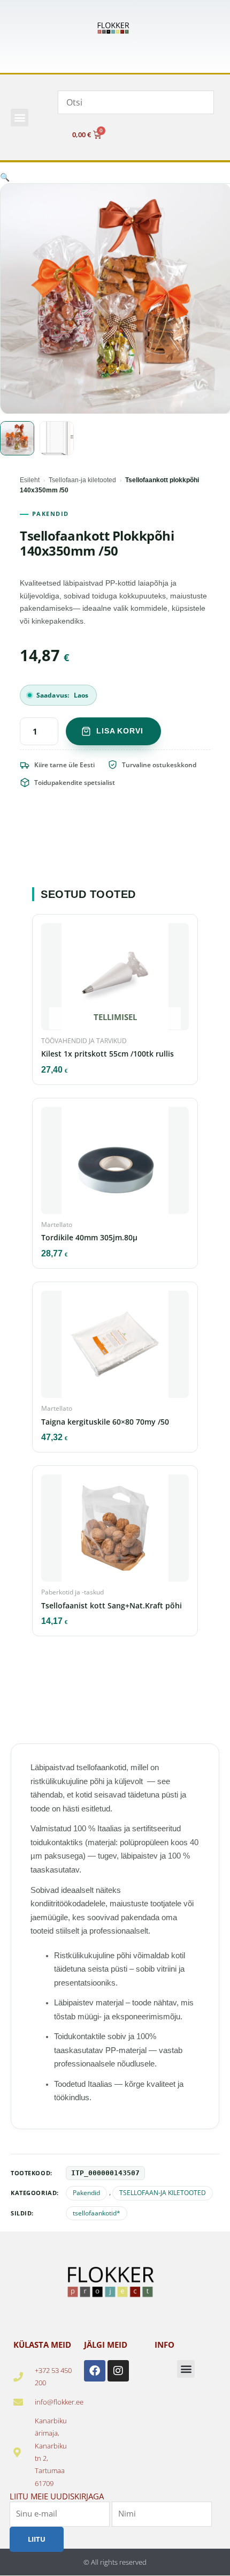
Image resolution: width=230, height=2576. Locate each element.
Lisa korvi (120, 731)
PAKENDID (51, 514)
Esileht (30, 480)
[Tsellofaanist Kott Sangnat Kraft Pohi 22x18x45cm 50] (115, 1531)
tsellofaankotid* (97, 2213)
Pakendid (86, 2193)
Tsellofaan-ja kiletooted (82, 480)
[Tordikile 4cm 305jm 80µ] (115, 1164)
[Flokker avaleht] (115, 28)
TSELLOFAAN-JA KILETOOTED (163, 2193)
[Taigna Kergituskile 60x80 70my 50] (115, 1347)
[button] (20, 118)
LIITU (37, 2539)
